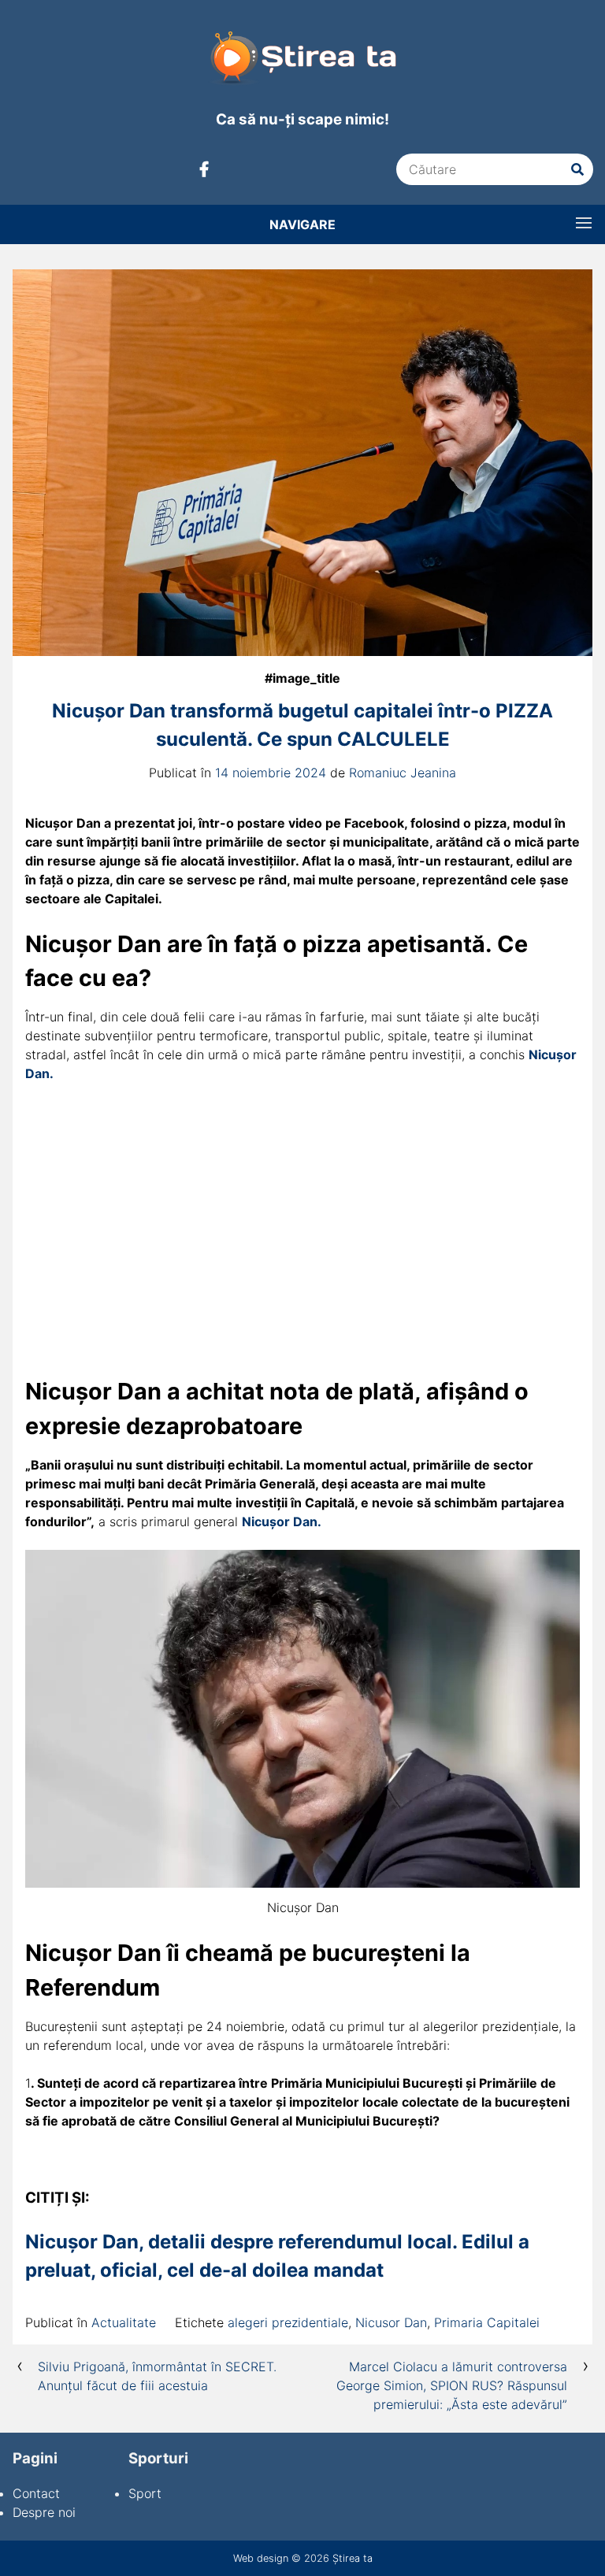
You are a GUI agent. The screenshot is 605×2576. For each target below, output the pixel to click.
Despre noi (44, 2512)
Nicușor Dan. (282, 1522)
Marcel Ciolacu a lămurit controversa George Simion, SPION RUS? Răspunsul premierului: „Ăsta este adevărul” (452, 2385)
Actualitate (124, 2322)
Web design (261, 2558)
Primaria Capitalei (487, 2322)
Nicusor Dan (391, 2322)
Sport (145, 2493)
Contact (36, 2493)
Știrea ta (353, 2558)
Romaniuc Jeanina (403, 773)
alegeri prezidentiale (288, 2322)
